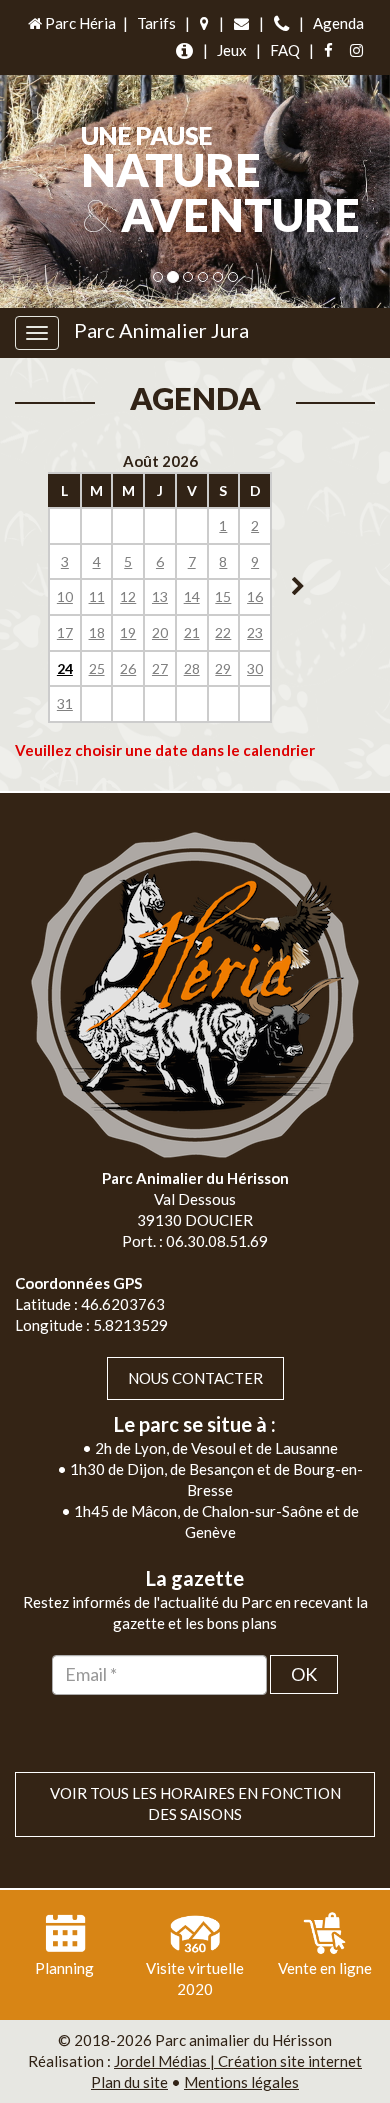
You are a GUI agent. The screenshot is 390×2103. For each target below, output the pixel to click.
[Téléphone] (281, 23)
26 (128, 668)
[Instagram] (356, 50)
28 (192, 668)
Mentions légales (241, 2082)
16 (255, 596)
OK (304, 1674)
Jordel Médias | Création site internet (238, 2061)
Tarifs (156, 23)
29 (223, 668)
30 (255, 668)
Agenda (338, 23)
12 (128, 596)
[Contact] (241, 23)
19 (128, 632)
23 (255, 632)
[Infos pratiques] (184, 50)
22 (223, 632)
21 (192, 632)
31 (65, 703)
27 (160, 668)
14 (192, 596)
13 (160, 596)
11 (97, 596)
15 (223, 596)
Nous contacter (195, 1378)
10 (65, 596)
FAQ (285, 50)
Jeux (232, 50)
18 (97, 632)
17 (65, 632)
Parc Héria (79, 23)
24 (65, 668)
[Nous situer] (204, 23)
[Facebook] (328, 50)
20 (160, 632)
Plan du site (129, 2082)
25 (97, 668)
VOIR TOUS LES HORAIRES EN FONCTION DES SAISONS (195, 1803)
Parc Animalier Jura (161, 330)
